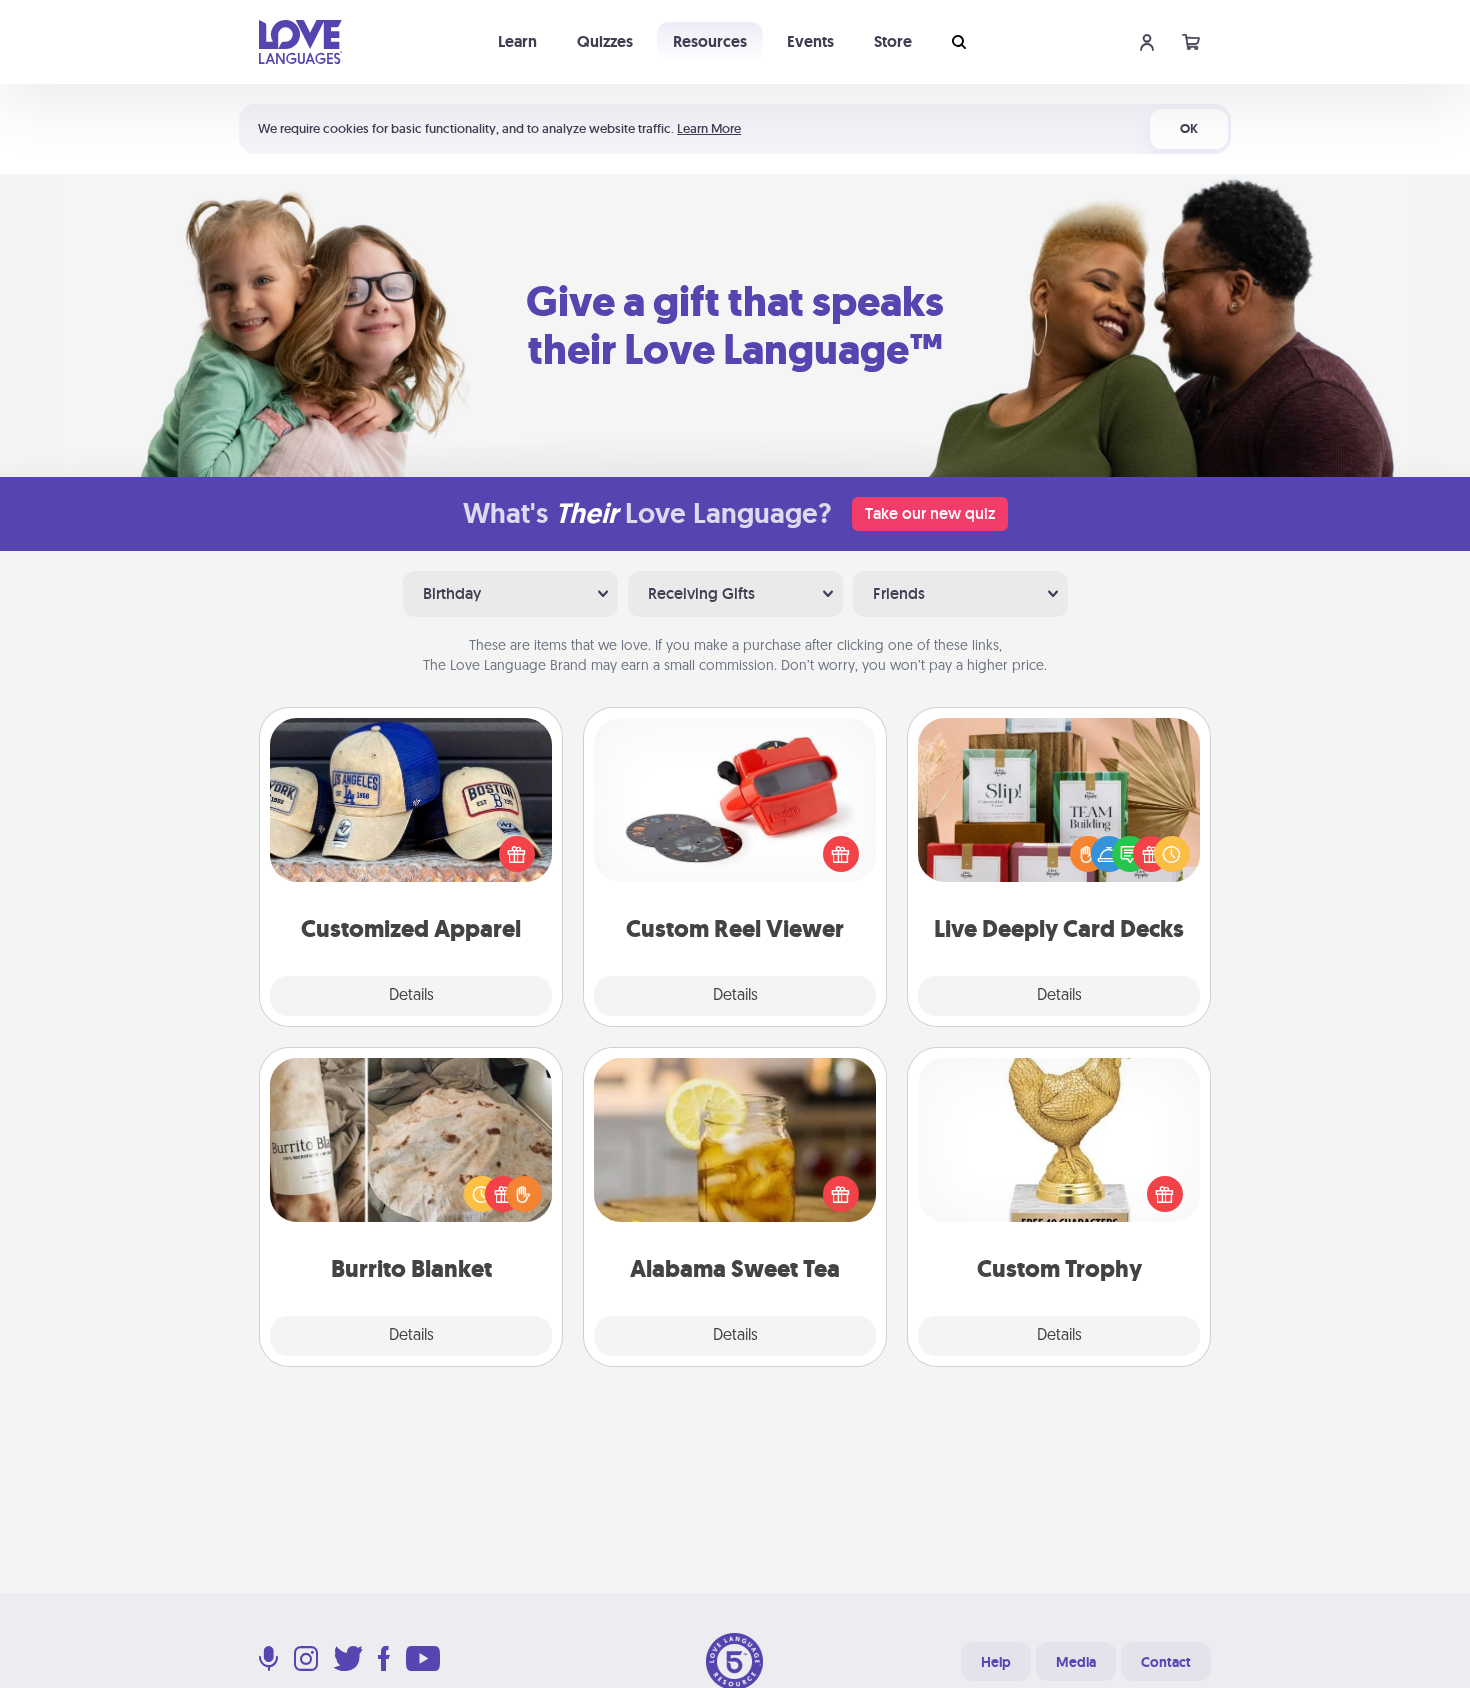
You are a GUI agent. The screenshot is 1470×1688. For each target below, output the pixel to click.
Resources (710, 41)
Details (411, 996)
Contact (1166, 1662)
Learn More (709, 128)
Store (893, 41)
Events (810, 41)
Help (996, 1662)
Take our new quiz (930, 513)
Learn (517, 41)
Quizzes (605, 41)
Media (1076, 1662)
